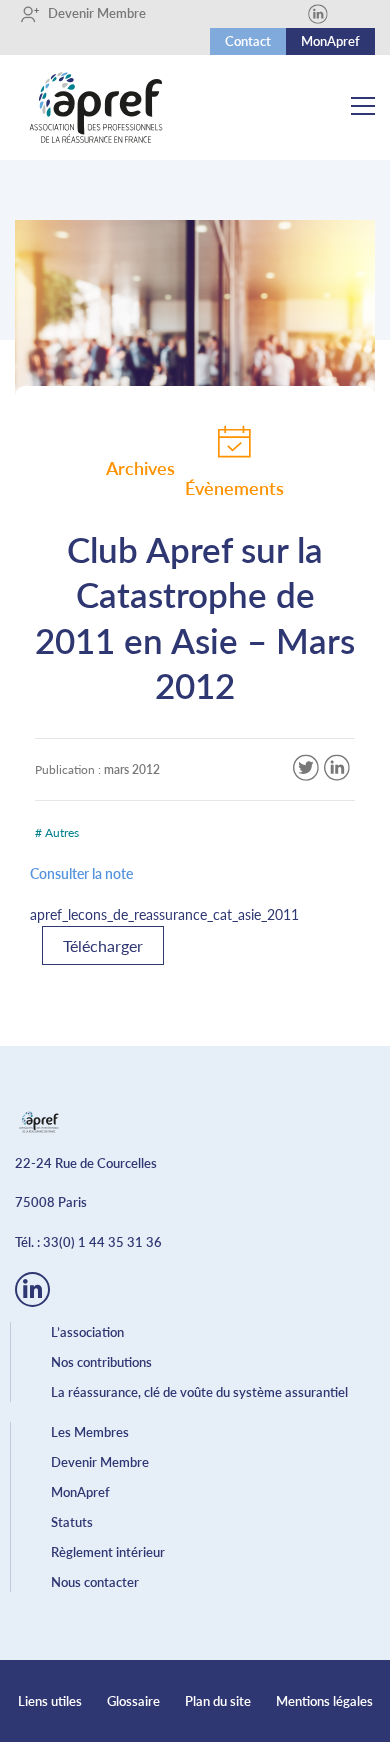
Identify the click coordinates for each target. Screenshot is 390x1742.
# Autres (57, 832)
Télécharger (103, 945)
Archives (140, 468)
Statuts (72, 1522)
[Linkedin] (318, 14)
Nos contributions (101, 1362)
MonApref (330, 41)
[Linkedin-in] (32, 1289)
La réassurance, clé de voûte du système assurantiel (199, 1392)
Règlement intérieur (108, 1552)
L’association (87, 1332)
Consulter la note (81, 873)
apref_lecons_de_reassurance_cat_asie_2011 (164, 914)
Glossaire (133, 1701)
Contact (248, 41)
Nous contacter (95, 1582)
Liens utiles (50, 1701)
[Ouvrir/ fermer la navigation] (363, 108)
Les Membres (90, 1432)
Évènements (234, 488)
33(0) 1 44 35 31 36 (102, 1242)
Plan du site (218, 1701)
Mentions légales (324, 1701)
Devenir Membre (90, 13)
